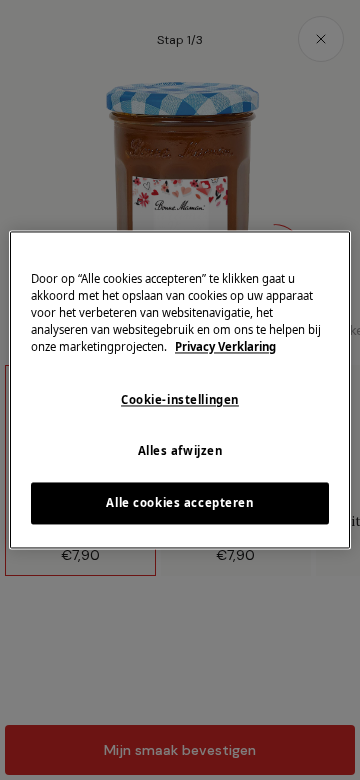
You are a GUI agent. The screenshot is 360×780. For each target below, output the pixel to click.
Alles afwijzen (180, 451)
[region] (180, 389)
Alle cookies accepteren (179, 503)
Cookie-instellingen (180, 400)
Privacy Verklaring (225, 347)
